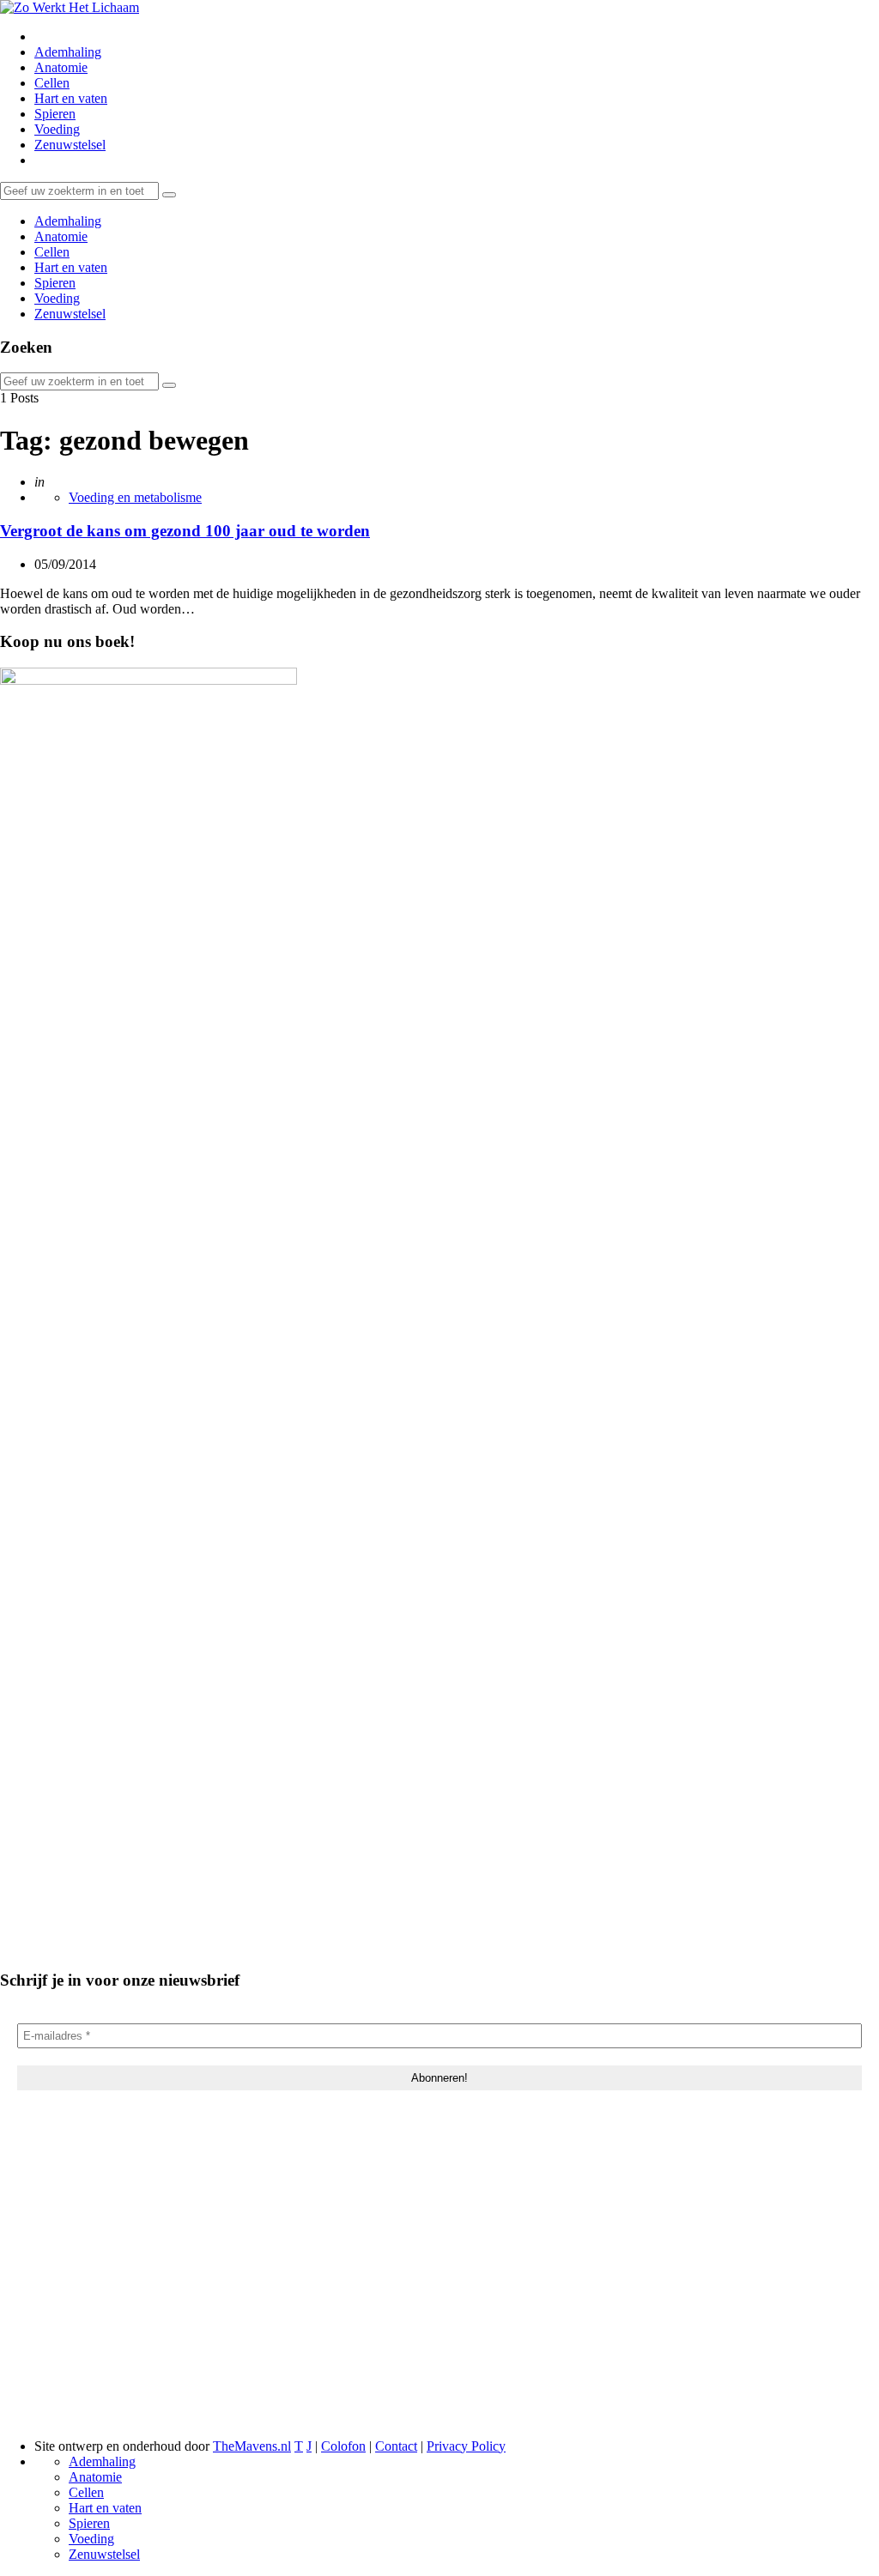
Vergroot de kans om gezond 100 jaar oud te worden (185, 531)
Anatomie (61, 67)
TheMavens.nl (252, 2446)
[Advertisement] (439, 2289)
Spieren (55, 114)
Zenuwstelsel (70, 145)
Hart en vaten (71, 98)
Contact (396, 2446)
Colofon (343, 2446)
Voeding (57, 129)
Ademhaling (68, 52)
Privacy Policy (466, 2446)
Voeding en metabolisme (135, 497)
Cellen (52, 83)
